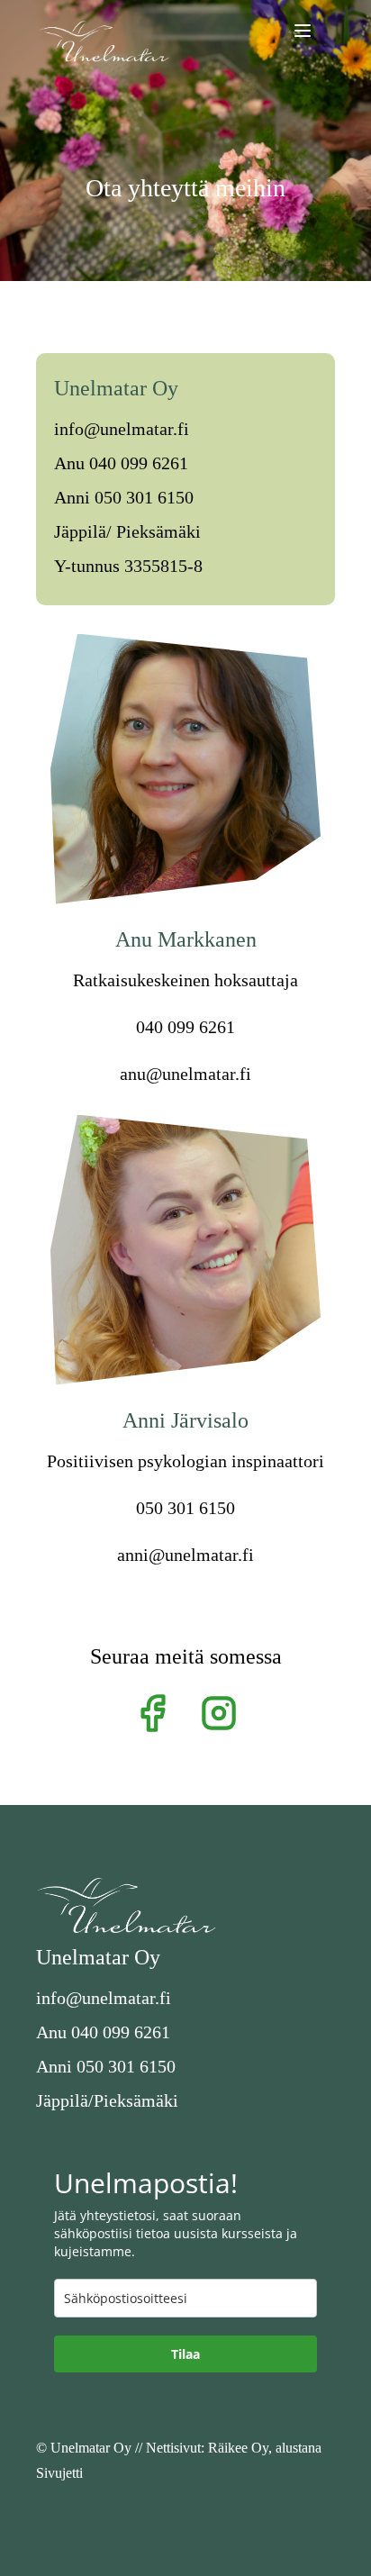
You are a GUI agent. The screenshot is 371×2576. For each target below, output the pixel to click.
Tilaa (185, 2354)
